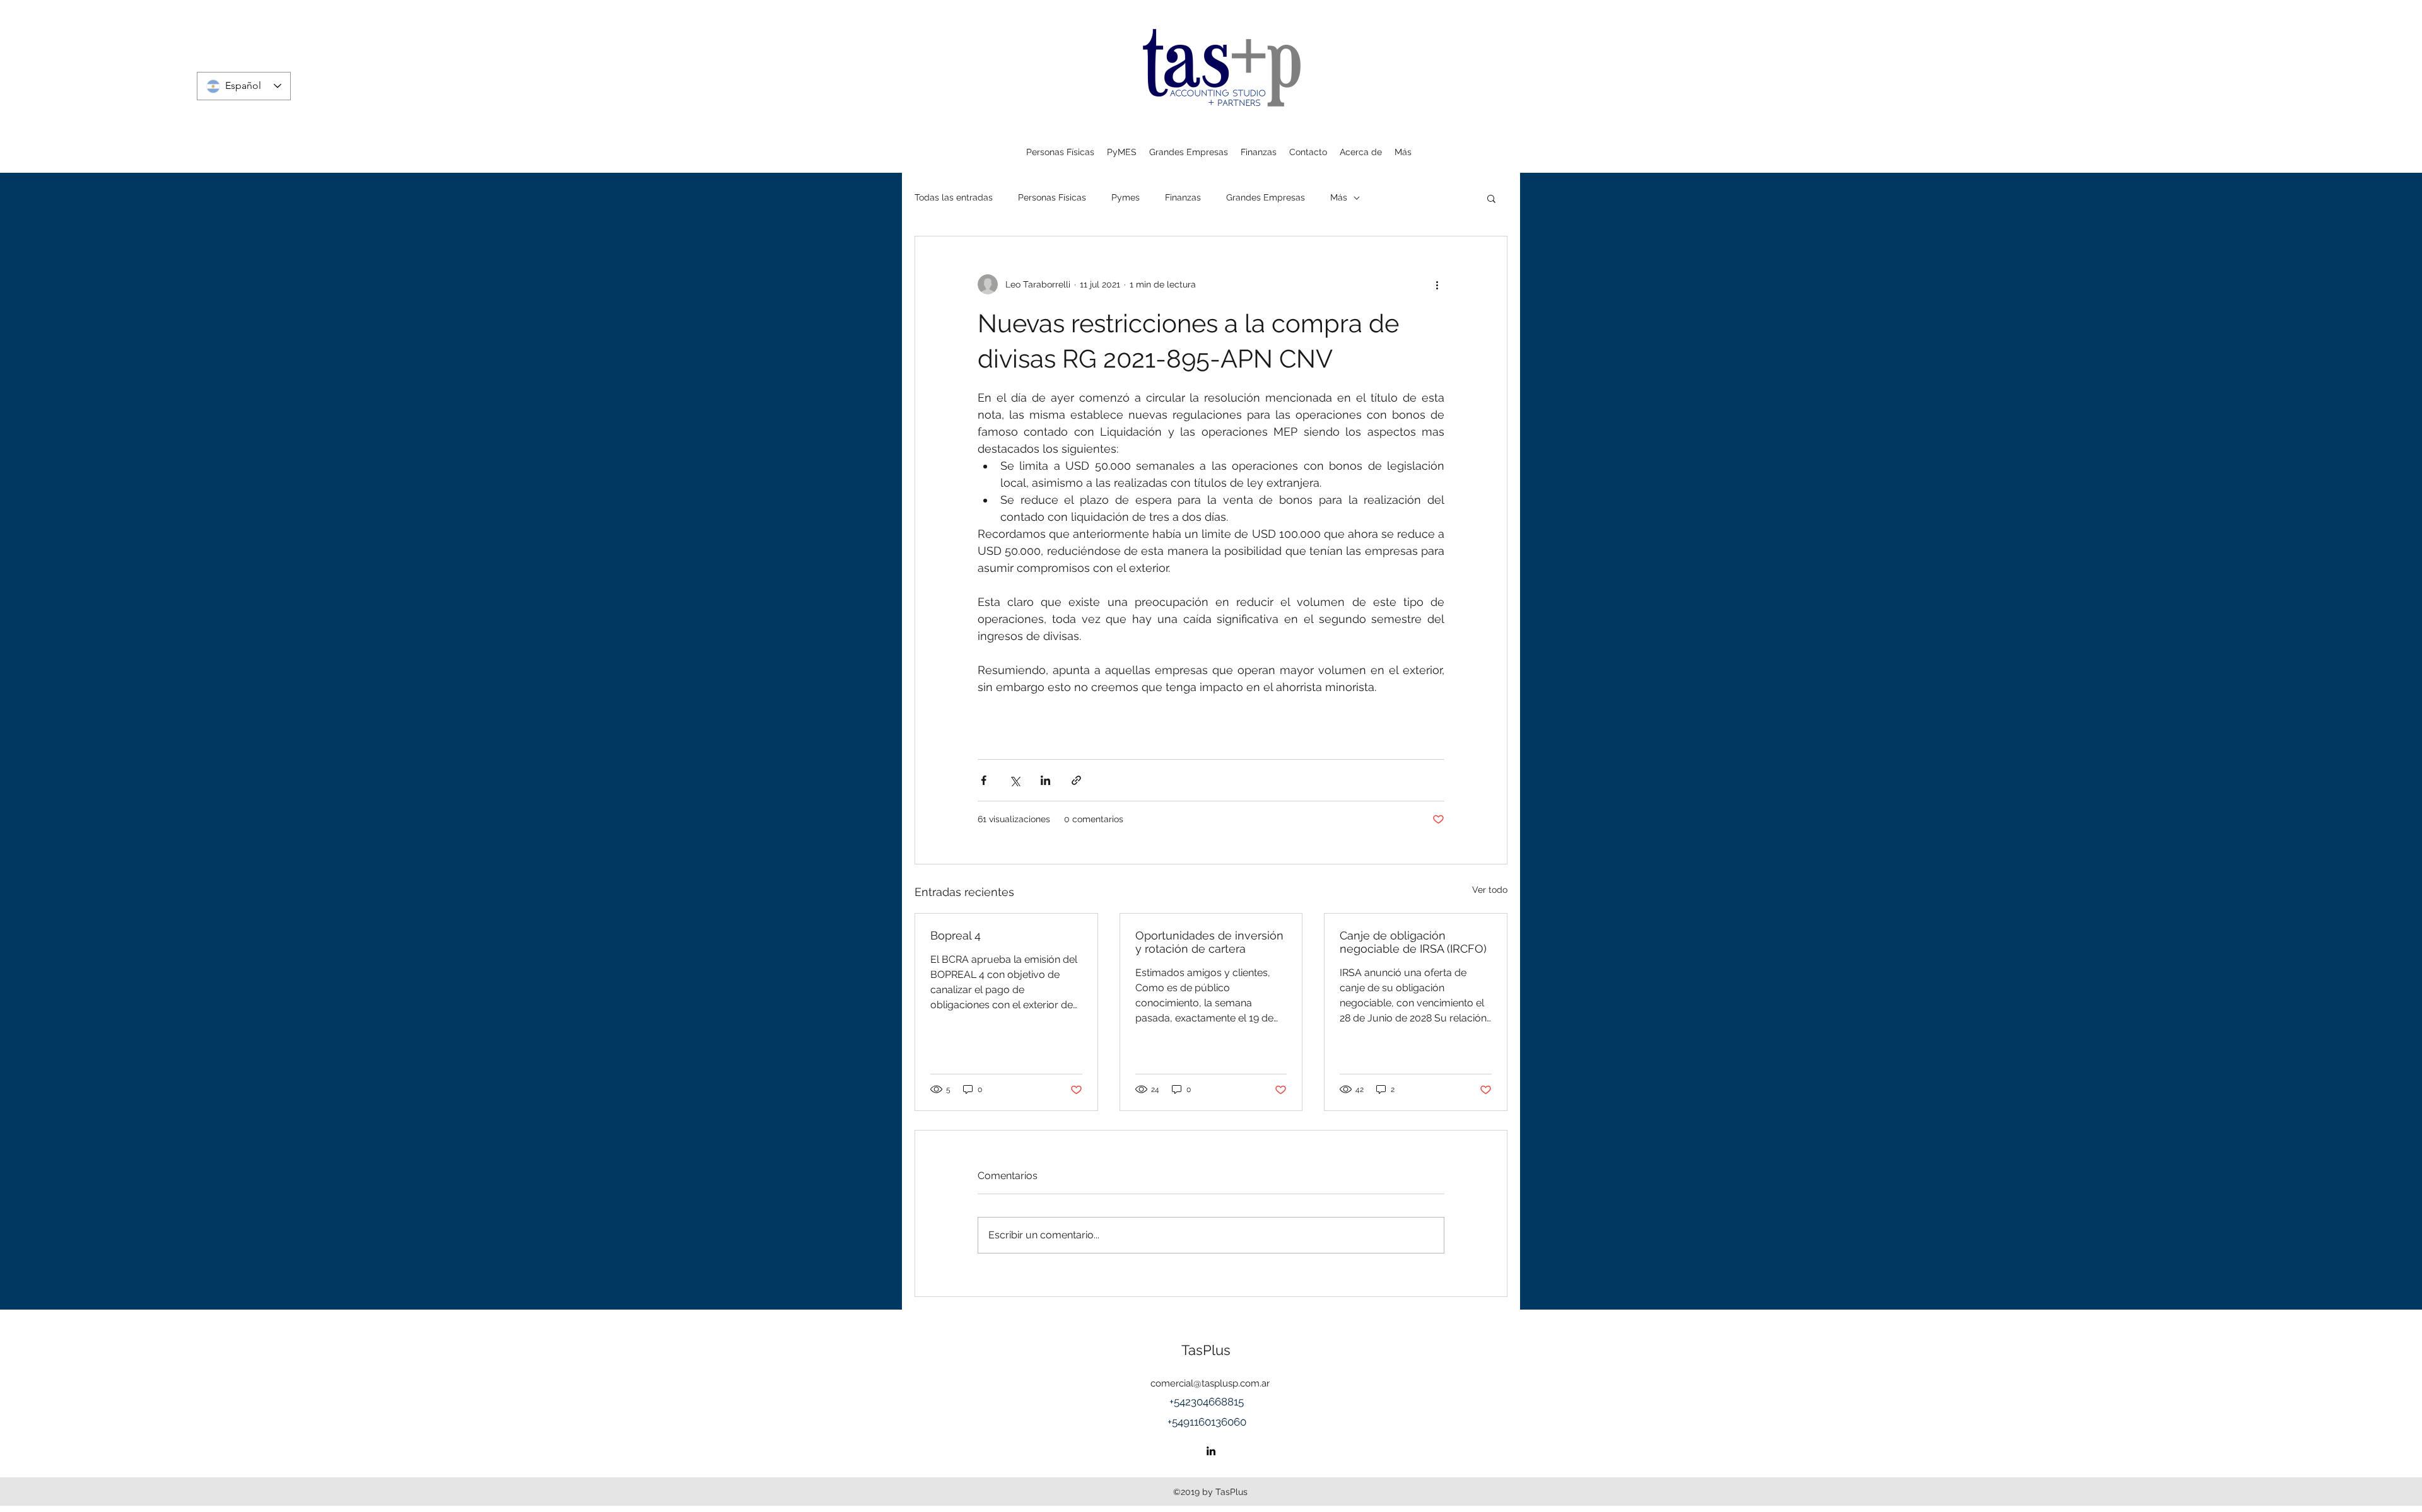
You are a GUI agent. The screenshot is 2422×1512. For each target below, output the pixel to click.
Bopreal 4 (956, 935)
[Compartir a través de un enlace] (1076, 780)
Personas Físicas (1052, 197)
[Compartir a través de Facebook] (984, 780)
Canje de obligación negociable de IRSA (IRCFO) (1413, 942)
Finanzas (1183, 197)
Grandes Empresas (1266, 197)
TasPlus (1206, 1350)
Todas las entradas (954, 197)
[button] (1491, 198)
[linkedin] (1211, 1451)
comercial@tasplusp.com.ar (1210, 1383)
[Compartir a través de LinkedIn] (1045, 780)
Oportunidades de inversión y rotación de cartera (1209, 942)
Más (1339, 197)
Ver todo (1490, 890)
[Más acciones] (1437, 284)
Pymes (1126, 197)
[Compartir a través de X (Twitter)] (1015, 780)
